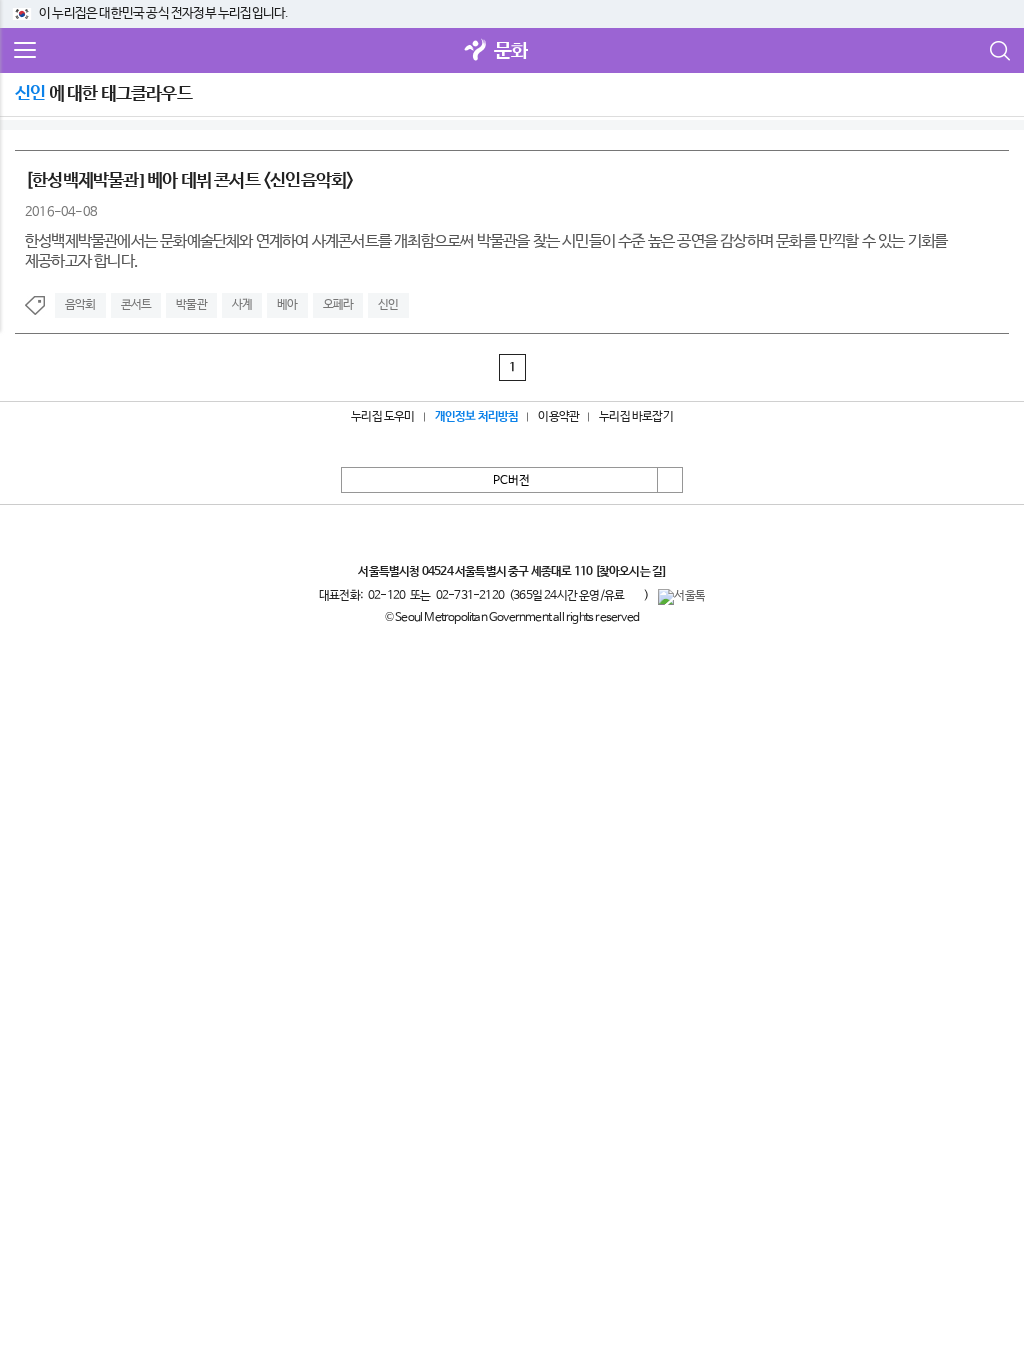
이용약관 (558, 417)
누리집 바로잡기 (636, 417)
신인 (388, 305)
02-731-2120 (470, 596)
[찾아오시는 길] (630, 572)
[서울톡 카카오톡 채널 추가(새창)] (681, 597)
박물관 (191, 305)
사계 (242, 305)
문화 (511, 51)
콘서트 (136, 305)
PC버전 (511, 481)
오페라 (338, 305)
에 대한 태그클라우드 (103, 94)
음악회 (80, 305)
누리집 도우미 (382, 417)
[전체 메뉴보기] (25, 51)
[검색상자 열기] (999, 51)
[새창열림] (476, 51)
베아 (287, 305)
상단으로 (670, 480)
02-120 (386, 596)
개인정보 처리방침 (477, 417)
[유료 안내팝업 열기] (634, 595)
